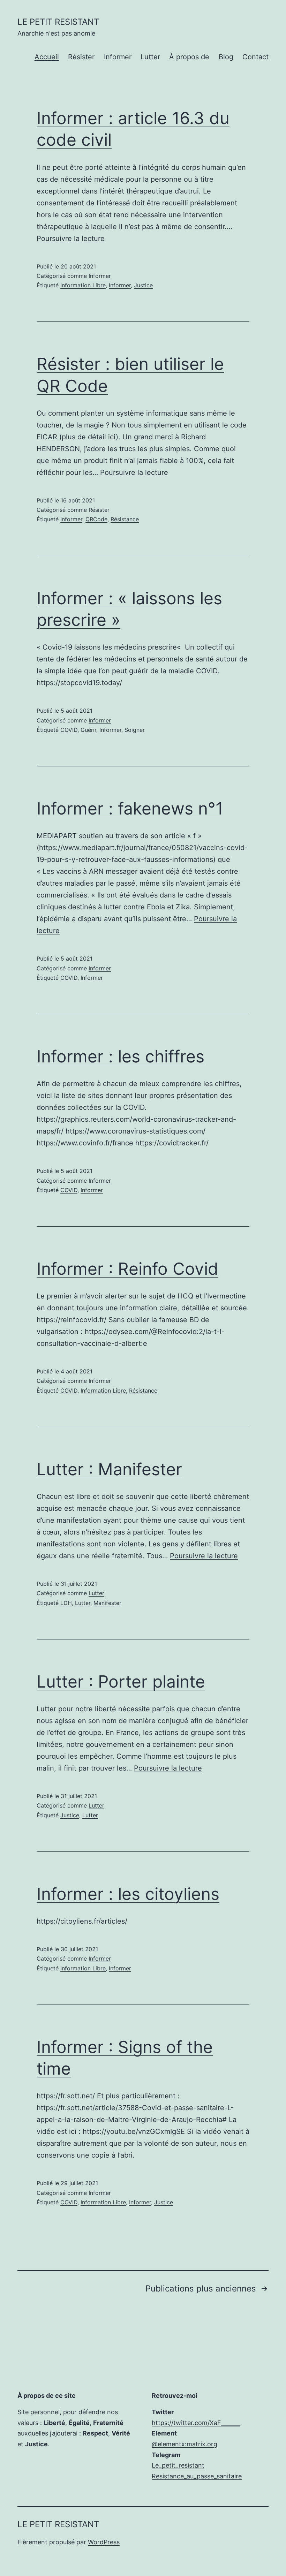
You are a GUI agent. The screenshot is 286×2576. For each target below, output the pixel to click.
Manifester (107, 1603)
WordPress (104, 2542)
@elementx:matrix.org (185, 2444)
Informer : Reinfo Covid (127, 1269)
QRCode (96, 519)
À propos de (189, 57)
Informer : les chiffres (121, 1056)
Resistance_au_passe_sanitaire (197, 2476)
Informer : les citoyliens (128, 1894)
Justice (143, 285)
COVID (69, 730)
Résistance (125, 519)
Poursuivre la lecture (71, 238)
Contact (255, 57)
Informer (118, 57)
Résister (81, 57)
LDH (66, 1603)
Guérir (88, 730)
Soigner (135, 730)
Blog (226, 57)
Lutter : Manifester (109, 1469)
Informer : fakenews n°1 (130, 808)
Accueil (47, 57)
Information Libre (83, 285)
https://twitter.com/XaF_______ (196, 2423)
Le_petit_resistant (178, 2465)
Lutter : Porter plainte (121, 1681)
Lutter (150, 57)
